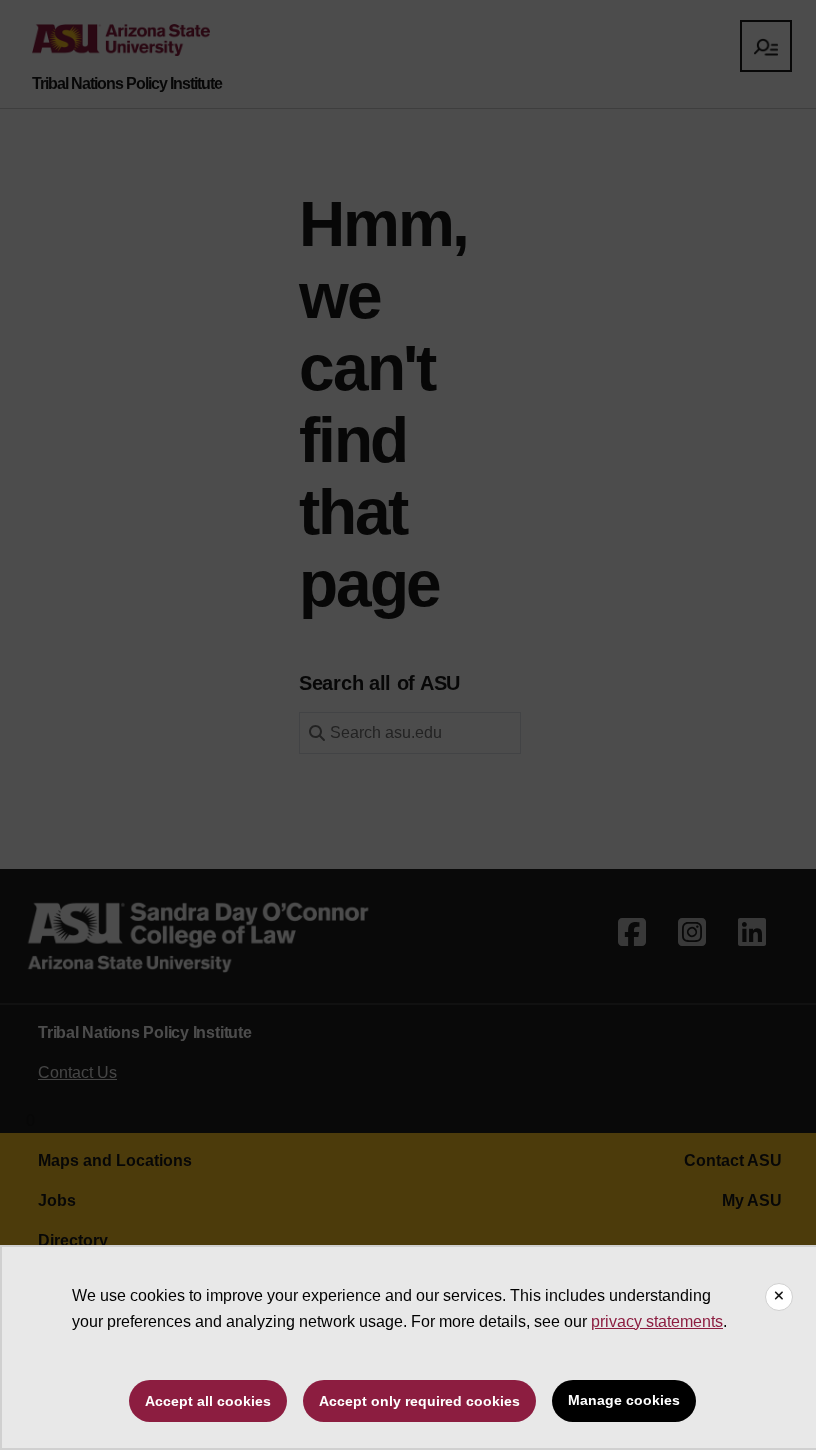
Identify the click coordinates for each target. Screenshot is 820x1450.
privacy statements (657, 1321)
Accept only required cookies (419, 1401)
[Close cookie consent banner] (779, 1297)
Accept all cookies (208, 1401)
